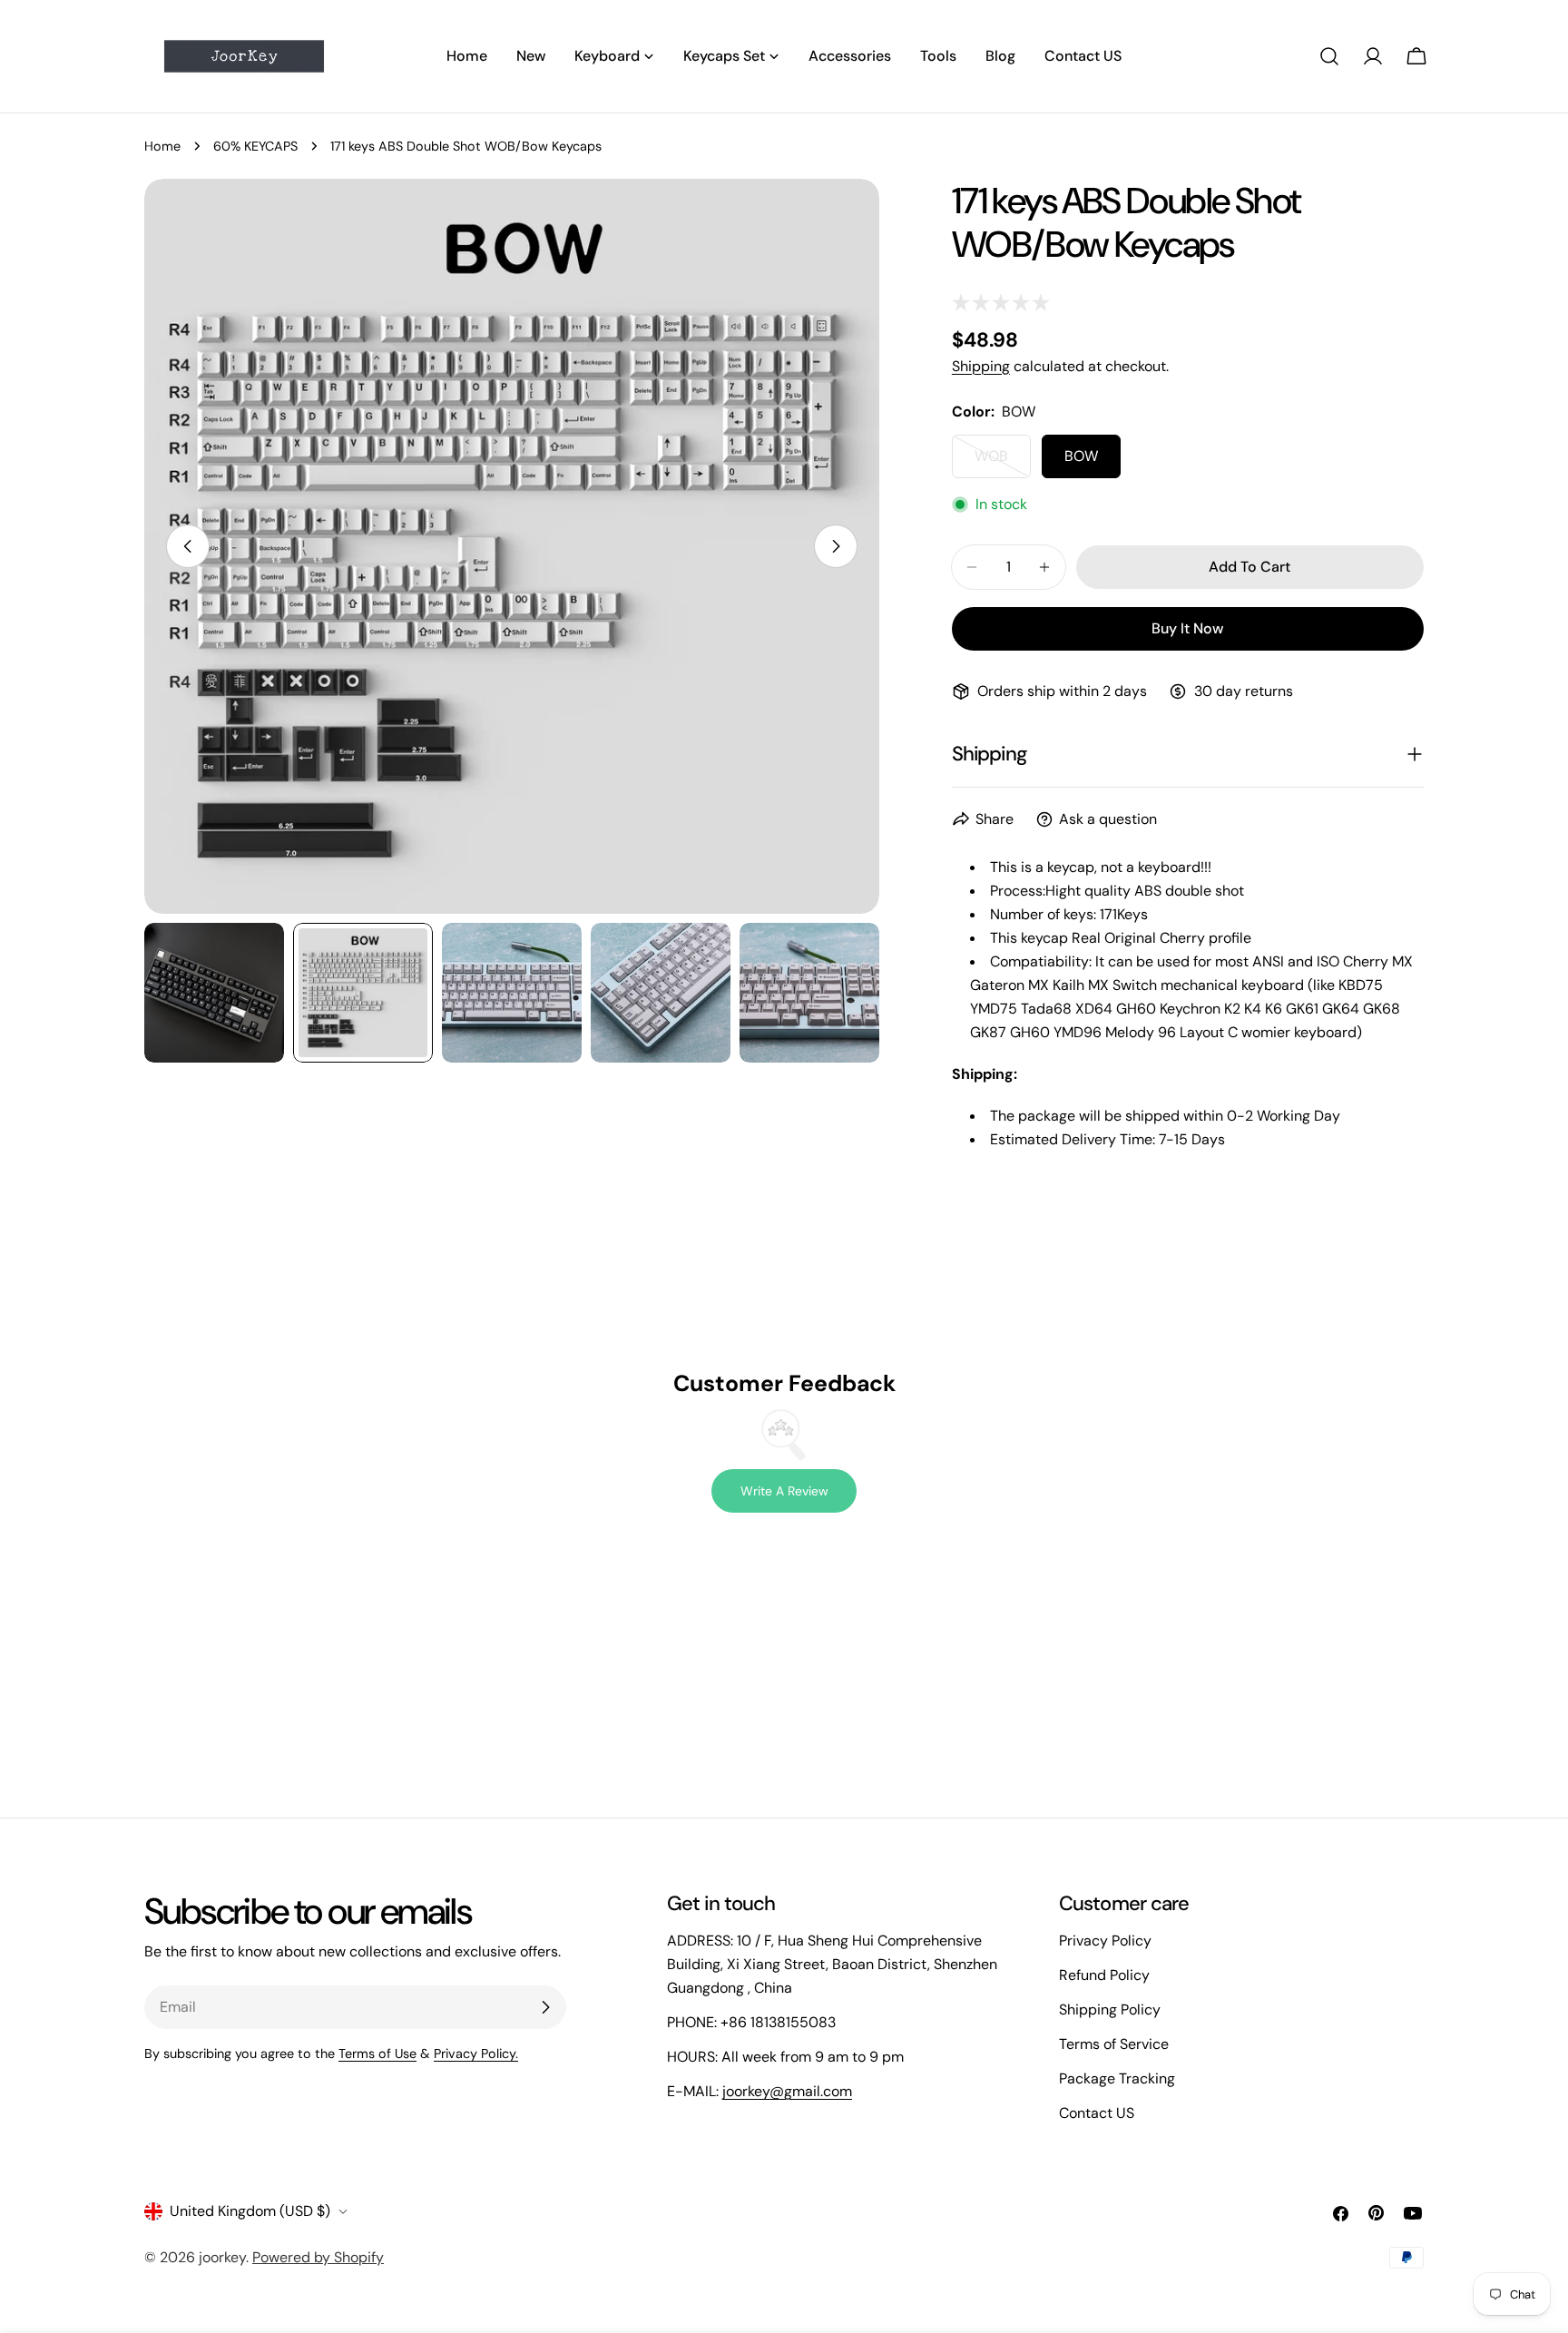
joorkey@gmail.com (787, 2091)
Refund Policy (1104, 1975)
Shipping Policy (1110, 2010)
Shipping (981, 366)
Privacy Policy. (476, 2054)
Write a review (784, 1491)
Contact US (1097, 2113)
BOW (1081, 456)
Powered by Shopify (318, 2257)
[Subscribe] (545, 2007)
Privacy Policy (1105, 1941)
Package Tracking (1117, 2078)
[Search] (1329, 56)
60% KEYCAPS (255, 146)
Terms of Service (1114, 2044)
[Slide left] (188, 546)
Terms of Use (377, 2054)
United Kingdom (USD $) (250, 2211)
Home (162, 146)
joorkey (222, 2257)
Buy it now (1187, 628)
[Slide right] (836, 546)
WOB (1003, 462)
